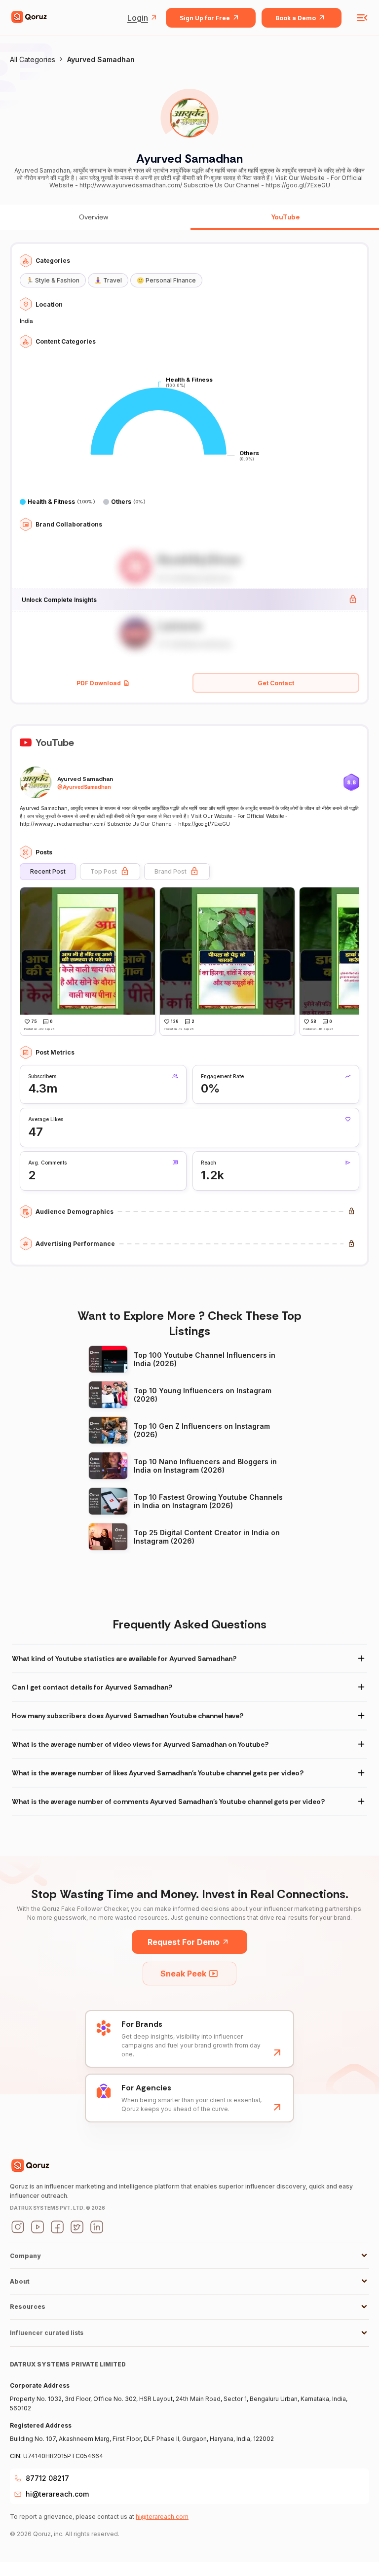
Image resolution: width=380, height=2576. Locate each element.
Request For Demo (184, 1942)
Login (138, 18)
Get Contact (276, 683)
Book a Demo (296, 18)
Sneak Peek (183, 1974)
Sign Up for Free (205, 18)
